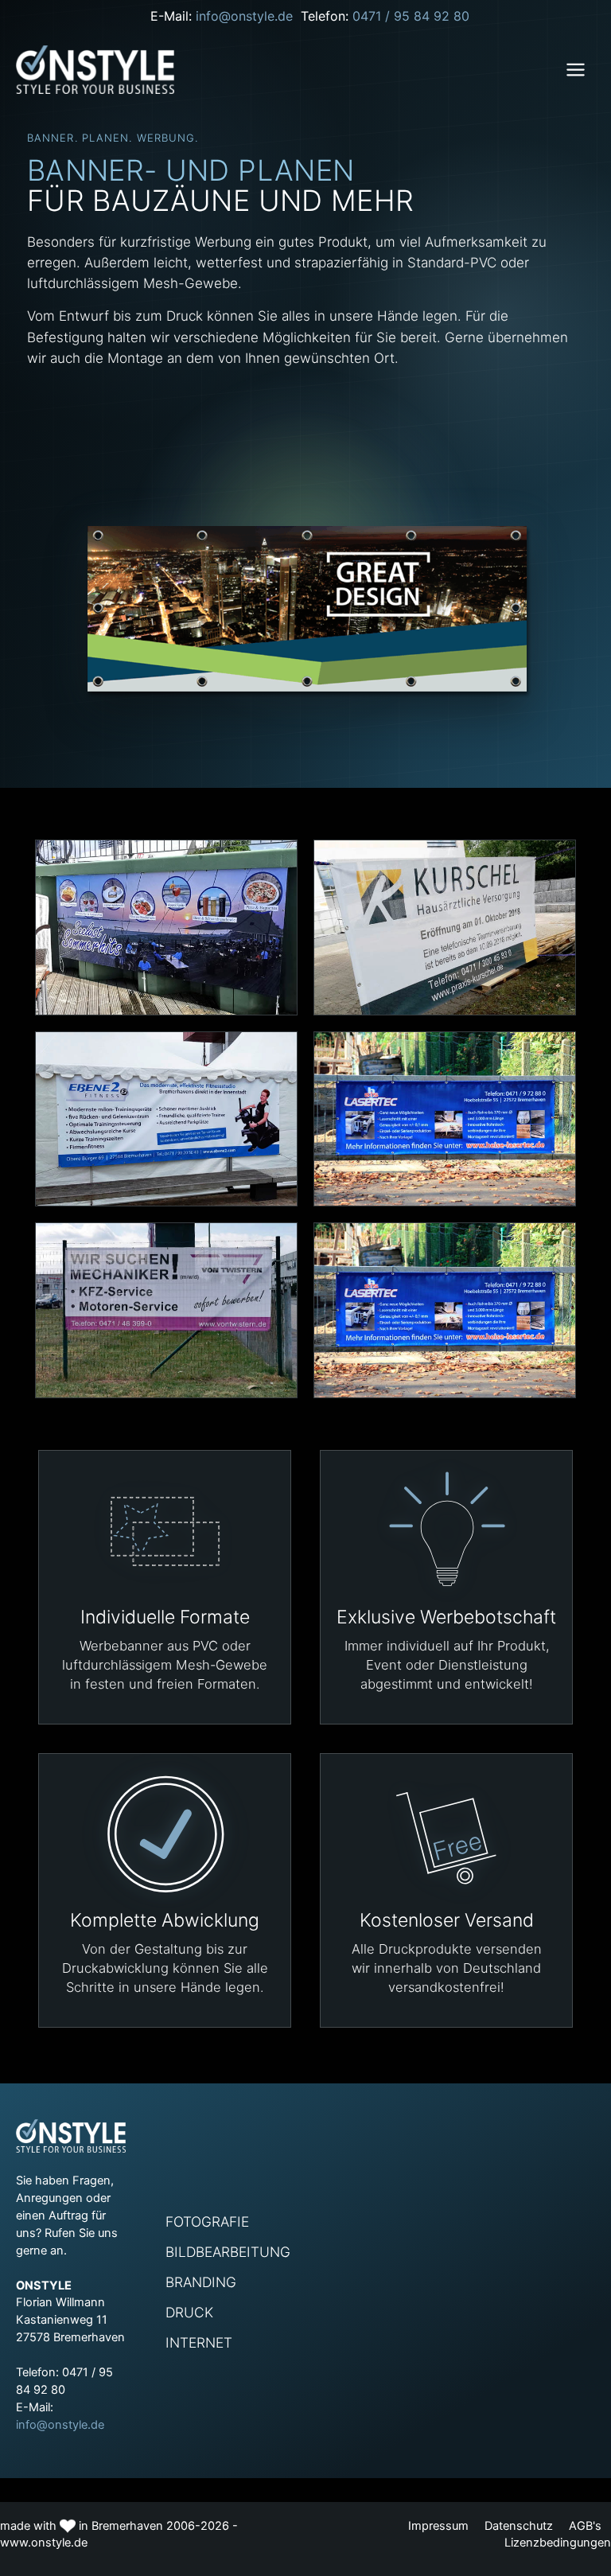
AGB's (587, 2526)
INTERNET (199, 2342)
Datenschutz (519, 2526)
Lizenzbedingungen (558, 2543)
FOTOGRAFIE (207, 2221)
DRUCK (189, 2312)
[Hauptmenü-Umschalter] (576, 70)
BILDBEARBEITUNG (228, 2251)
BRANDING (201, 2282)
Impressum (438, 2526)
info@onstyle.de (248, 16)
